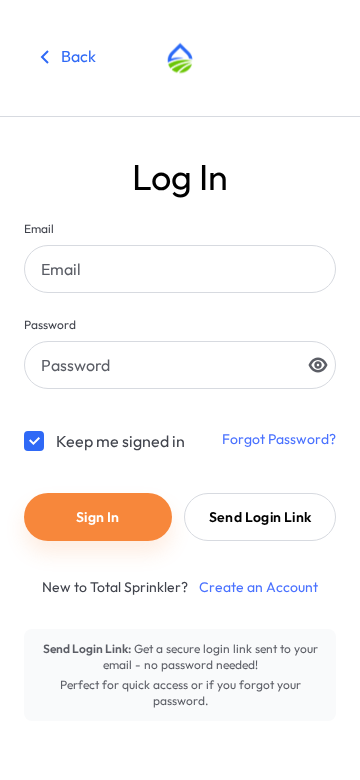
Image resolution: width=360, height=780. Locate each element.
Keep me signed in (120, 441)
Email (39, 228)
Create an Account (257, 587)
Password (50, 324)
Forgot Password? (279, 439)
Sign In (97, 517)
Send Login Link (260, 517)
